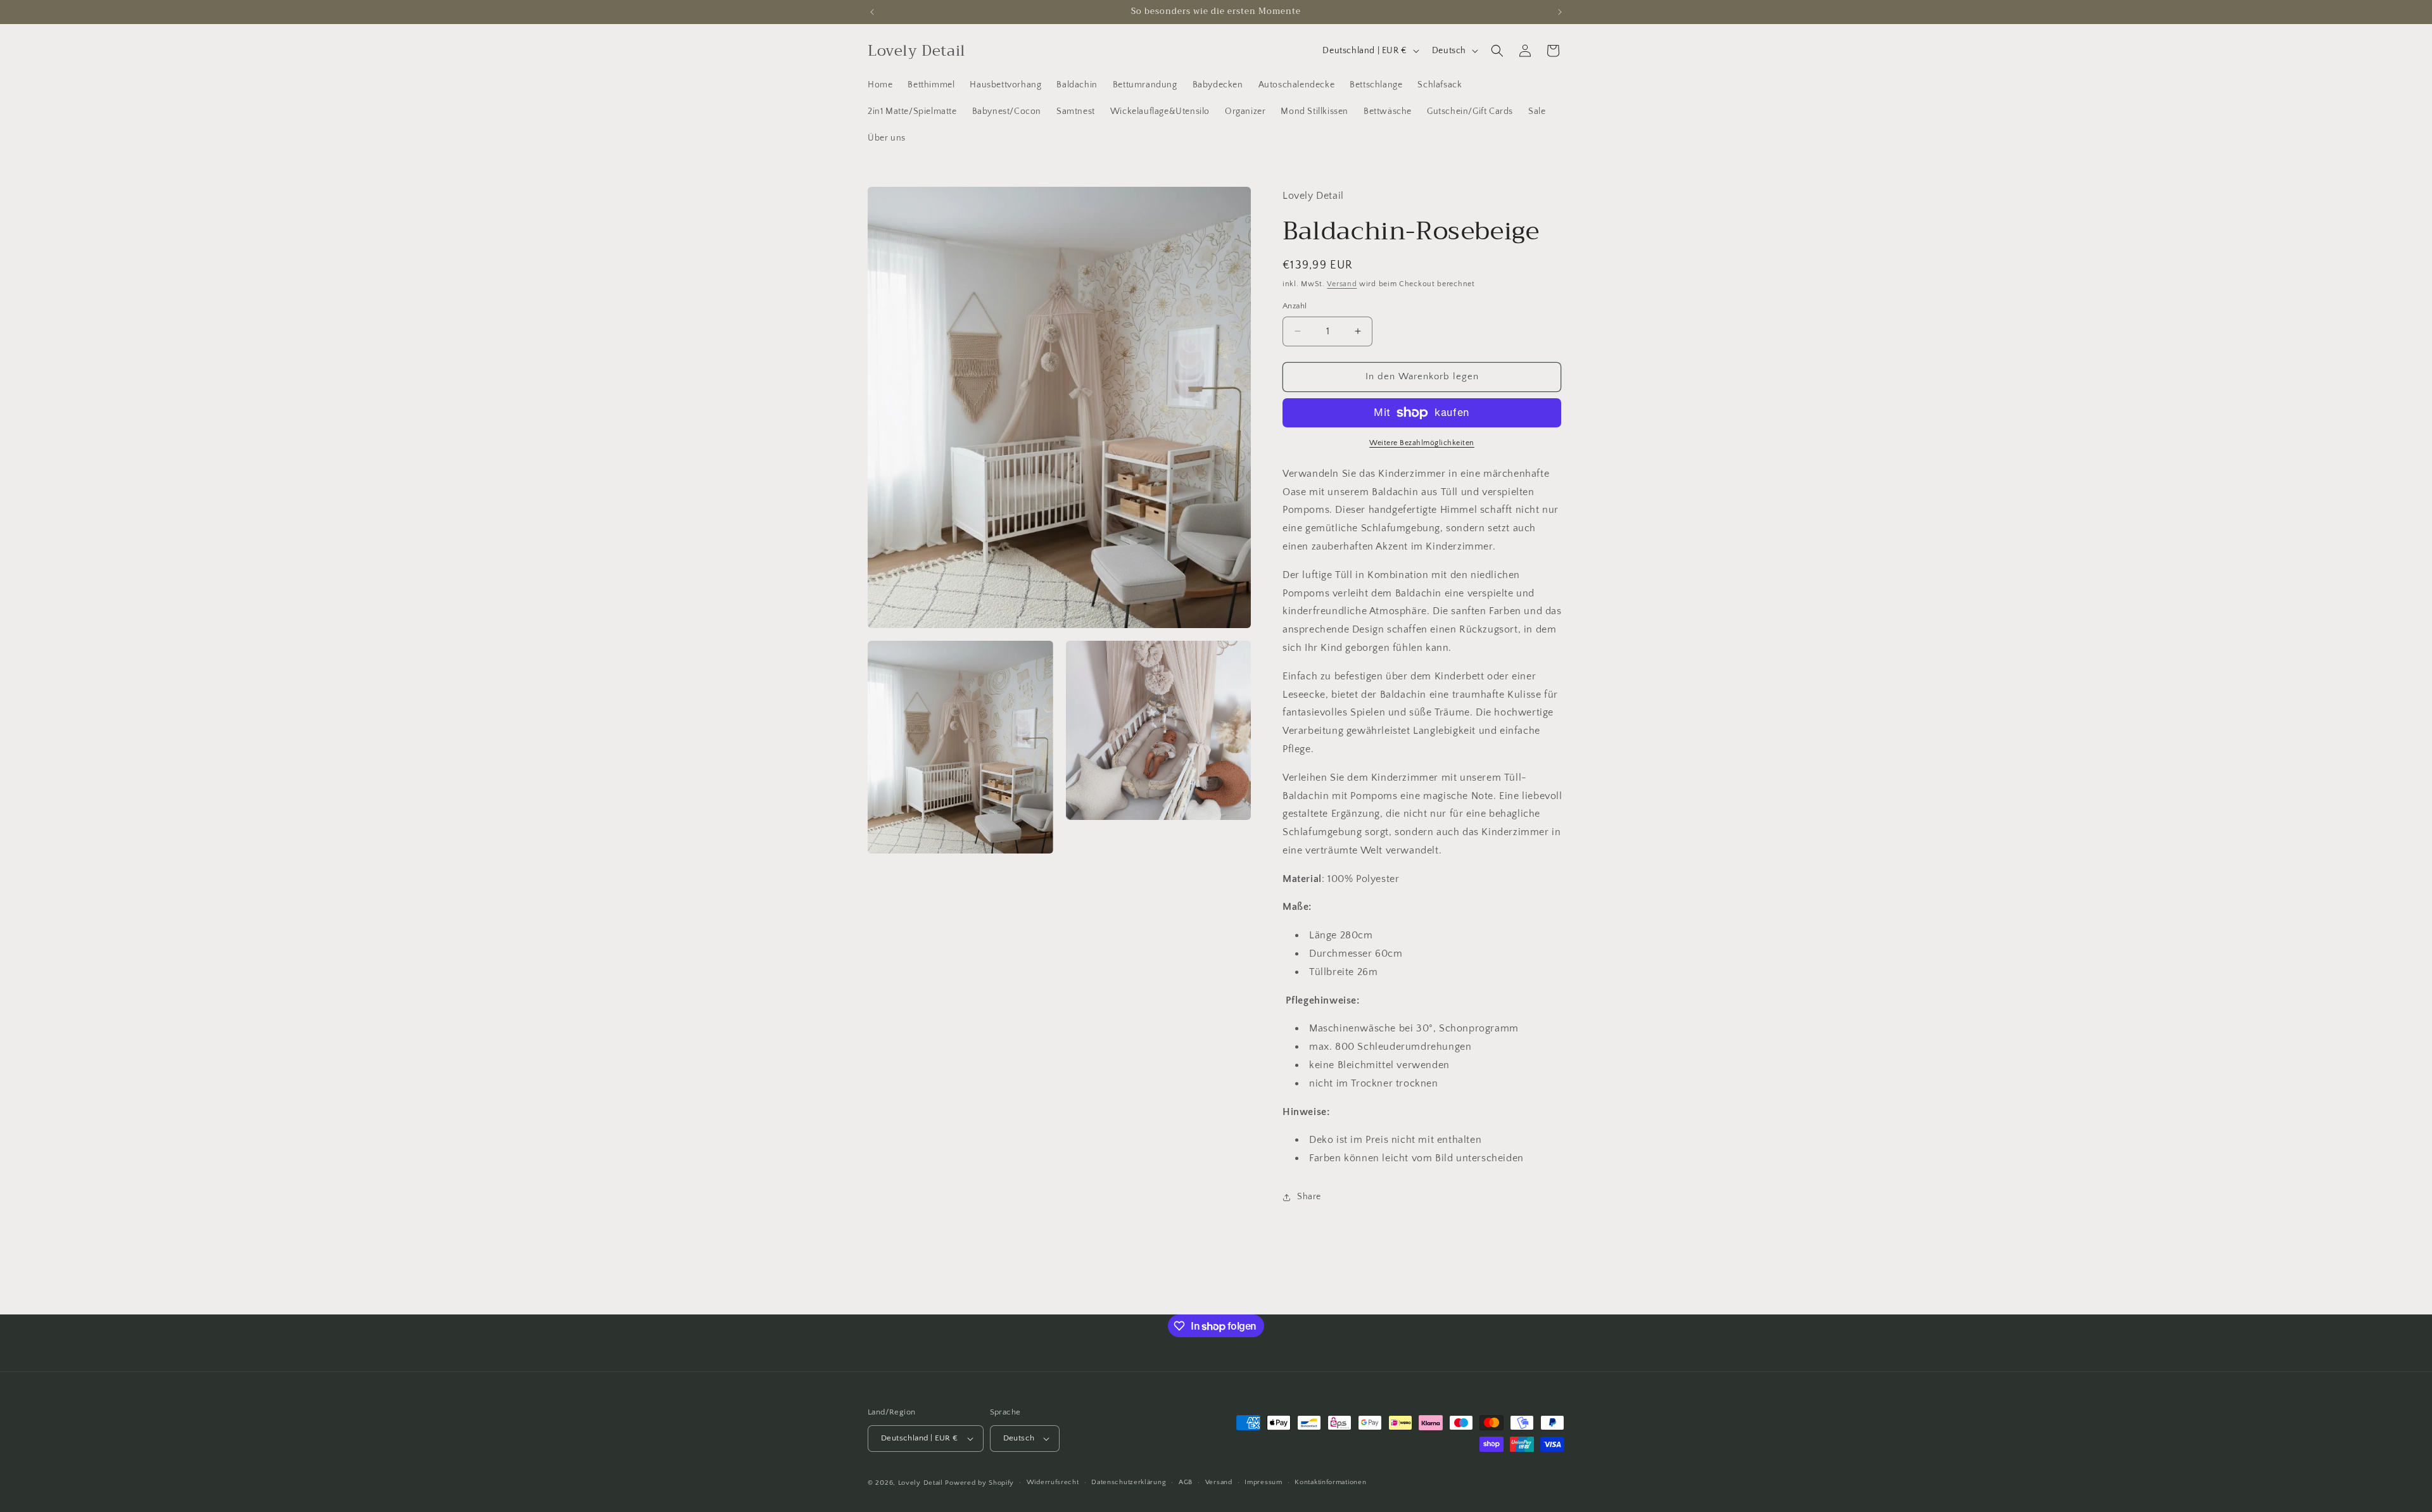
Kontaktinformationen (1330, 1482)
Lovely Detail (921, 1483)
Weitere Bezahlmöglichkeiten (1422, 443)
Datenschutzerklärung (1129, 1482)
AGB (1186, 1482)
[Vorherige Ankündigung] (872, 12)
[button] (1497, 51)
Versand (1342, 284)
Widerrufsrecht (1053, 1482)
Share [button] (1309, 1197)
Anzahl (1295, 306)
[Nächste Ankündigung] (1560, 12)
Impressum (1263, 1482)
